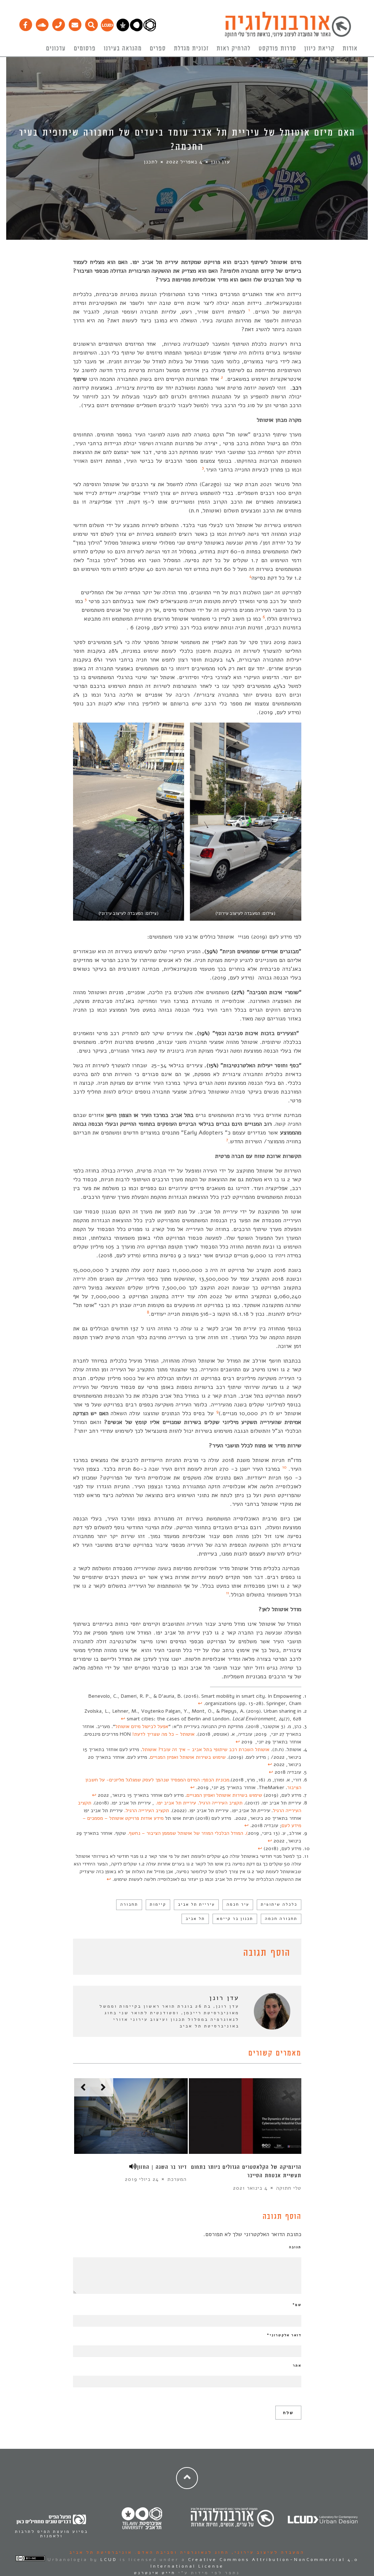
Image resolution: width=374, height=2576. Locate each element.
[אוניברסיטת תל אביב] (136, 30)
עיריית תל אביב (196, 1904)
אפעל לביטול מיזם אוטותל (142, 1726)
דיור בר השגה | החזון (162, 2167)
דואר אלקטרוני (284, 2335)
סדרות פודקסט (277, 49)
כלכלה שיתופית (279, 1904)
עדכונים (56, 49)
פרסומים (85, 49)
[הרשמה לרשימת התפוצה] (75, 23)
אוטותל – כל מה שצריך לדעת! (163, 1734)
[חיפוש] (91, 23)
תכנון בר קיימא (235, 1919)
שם (297, 2305)
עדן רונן (221, 162)
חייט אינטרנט (155, 2573)
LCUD (109, 2560)
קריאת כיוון (319, 49)
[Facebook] (25, 23)
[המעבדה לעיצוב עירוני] (107, 30)
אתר (297, 2365)
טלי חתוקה (289, 2188)
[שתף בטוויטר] (88, 1954)
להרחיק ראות (234, 49)
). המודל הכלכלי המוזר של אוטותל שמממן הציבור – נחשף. (188, 1833)
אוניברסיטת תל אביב (101, 2552)
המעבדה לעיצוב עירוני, (267, 2552)
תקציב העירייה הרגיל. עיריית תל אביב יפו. (199, 1803)
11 (228, 1593)
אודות (350, 49)
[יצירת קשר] (58, 23)
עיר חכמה (238, 1904)
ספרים (158, 49)
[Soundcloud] (42, 23)
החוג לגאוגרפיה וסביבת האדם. (181, 2552)
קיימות (158, 1904)
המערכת (177, 2179)
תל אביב (195, 1919)
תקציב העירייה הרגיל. (147, 1810)
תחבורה (129, 1904)
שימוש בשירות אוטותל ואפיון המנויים (188, 1757)
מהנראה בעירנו (123, 49)
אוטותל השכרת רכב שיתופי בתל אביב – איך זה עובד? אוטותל (206, 1749)
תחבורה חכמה (281, 1919)
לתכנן (151, 162)
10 (284, 1467)
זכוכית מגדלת (191, 49)
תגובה (295, 2247)
